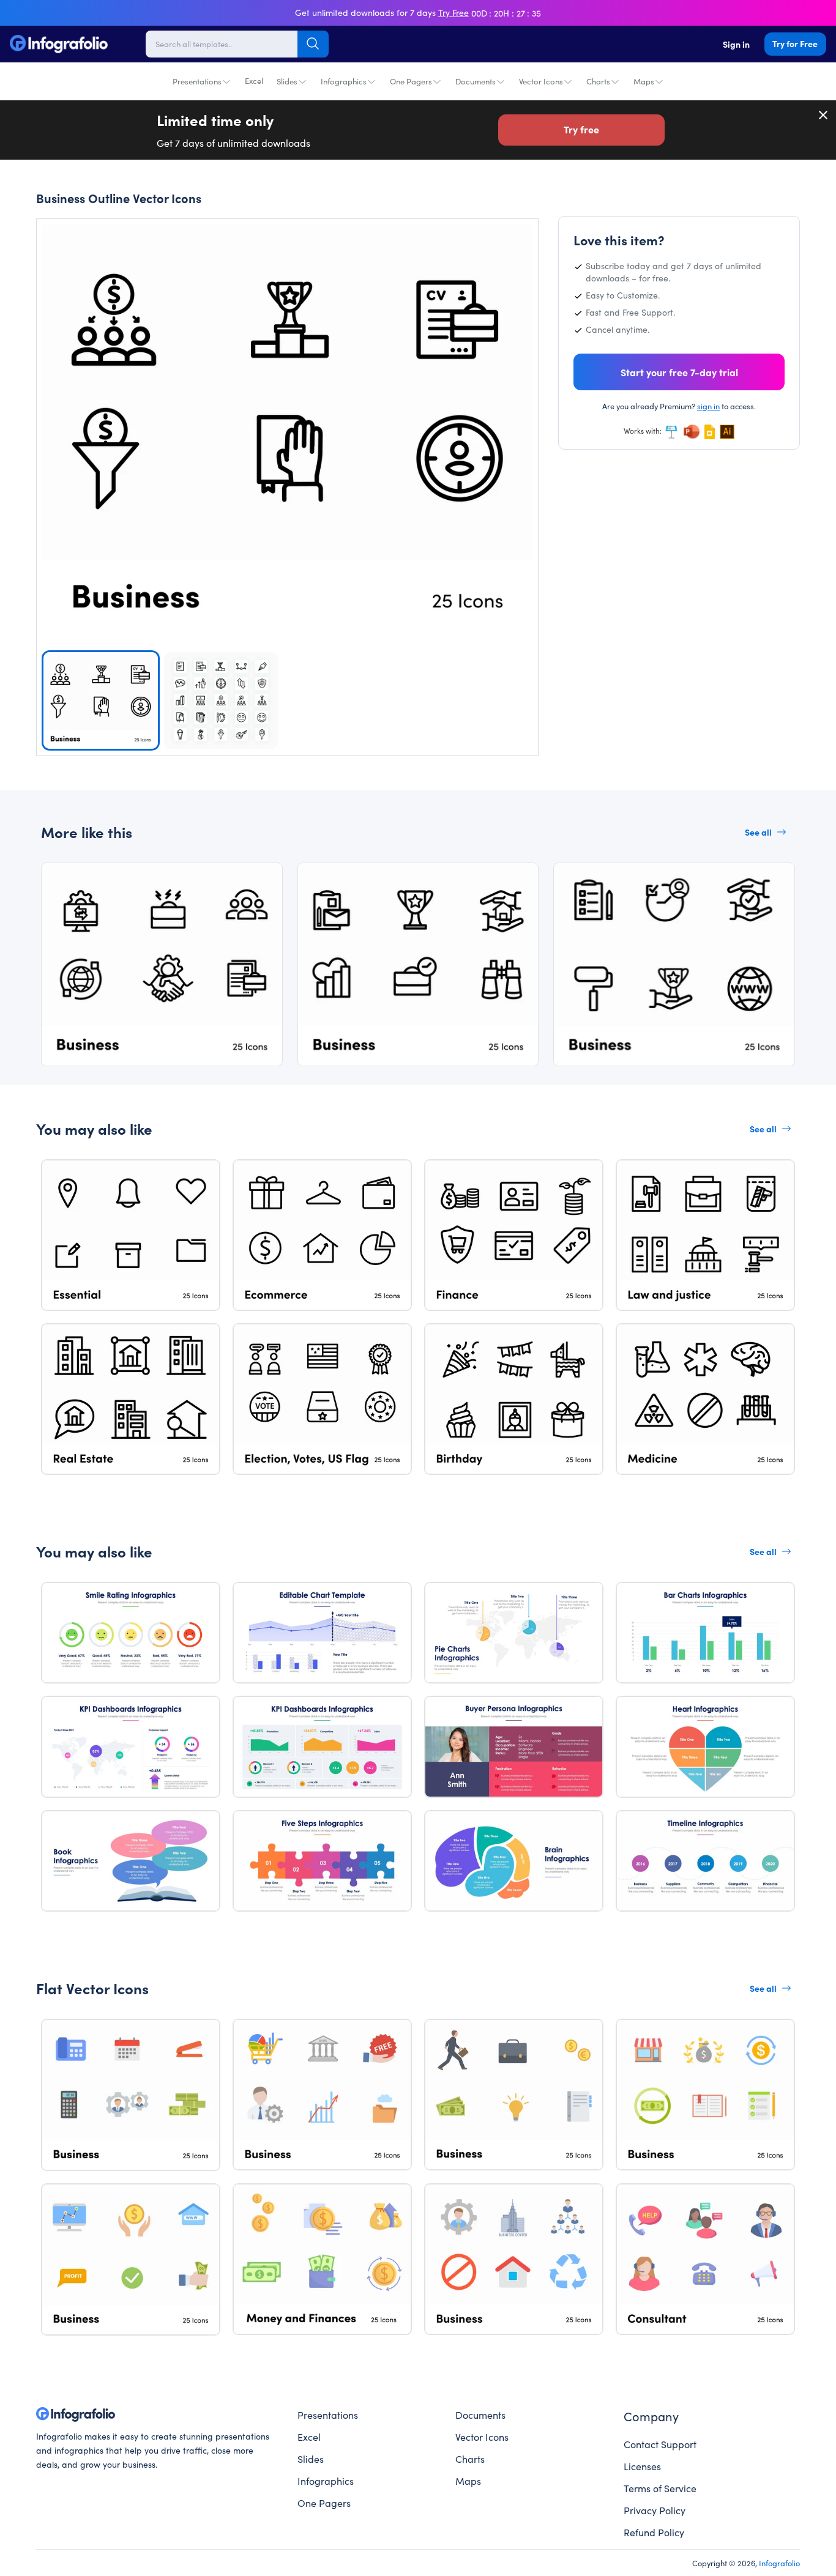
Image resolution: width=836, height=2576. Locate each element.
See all (758, 832)
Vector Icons (541, 81)
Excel (254, 80)
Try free (581, 129)
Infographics (344, 81)
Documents (476, 81)
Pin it (71, 244)
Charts (598, 81)
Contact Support (660, 2444)
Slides (287, 81)
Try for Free (795, 43)
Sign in (736, 44)
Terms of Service (660, 2488)
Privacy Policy (655, 2510)
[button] (517, 418)
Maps (644, 81)
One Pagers (411, 81)
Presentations (197, 81)
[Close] (824, 115)
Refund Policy (654, 2532)
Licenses (642, 2466)
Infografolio (779, 2563)
